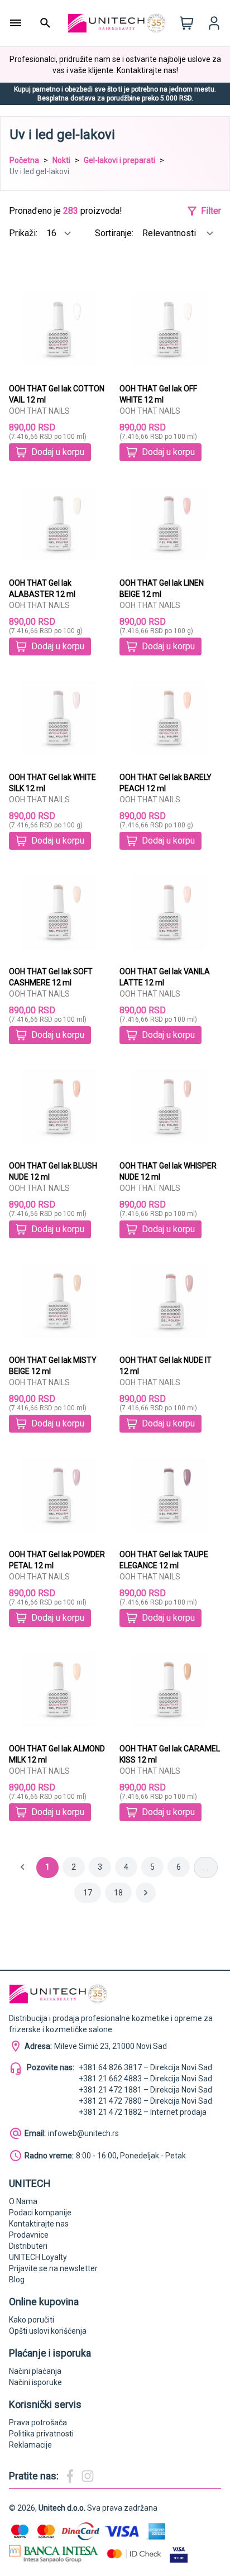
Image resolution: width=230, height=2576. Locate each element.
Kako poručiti (32, 2320)
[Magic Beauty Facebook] (70, 2476)
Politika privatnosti (41, 2434)
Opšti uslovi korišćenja (48, 2331)
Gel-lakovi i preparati (119, 160)
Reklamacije (30, 2445)
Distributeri (28, 2246)
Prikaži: (24, 233)
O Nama (23, 2201)
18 (118, 1893)
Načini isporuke (35, 2382)
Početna (24, 160)
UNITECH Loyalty (38, 2257)
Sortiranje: (115, 233)
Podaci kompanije (40, 2213)
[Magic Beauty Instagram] (88, 2476)
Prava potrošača (38, 2422)
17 (88, 1893)
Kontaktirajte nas (39, 2224)
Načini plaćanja (35, 2371)
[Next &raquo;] (146, 1893)
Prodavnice (29, 2235)
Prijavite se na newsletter (53, 2268)
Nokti (61, 160)
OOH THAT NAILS (39, 411)
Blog (17, 2280)
